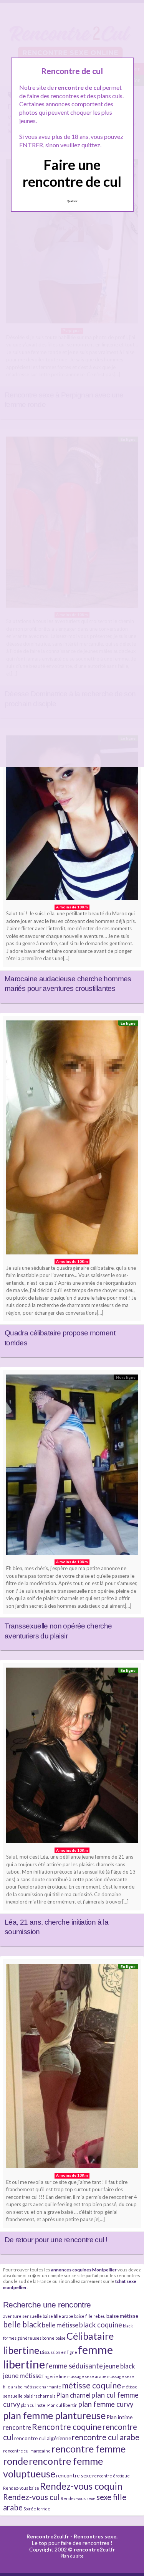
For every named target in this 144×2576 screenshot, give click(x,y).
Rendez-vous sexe (78, 2498)
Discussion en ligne (59, 2352)
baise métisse (122, 2316)
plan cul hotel (34, 2405)
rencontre (17, 2427)
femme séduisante (74, 2366)
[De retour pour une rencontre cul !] (72, 2068)
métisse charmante (42, 2387)
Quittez (72, 201)
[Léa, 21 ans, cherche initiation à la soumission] (72, 1757)
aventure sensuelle (22, 2316)
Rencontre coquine (67, 2427)
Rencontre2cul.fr (48, 2536)
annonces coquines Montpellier (84, 2269)
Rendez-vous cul (31, 2497)
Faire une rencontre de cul (72, 173)
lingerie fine (54, 2376)
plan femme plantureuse (54, 2415)
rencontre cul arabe (106, 2437)
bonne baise (54, 2338)
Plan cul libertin (62, 2405)
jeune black (119, 2366)
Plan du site (72, 2556)
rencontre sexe (74, 2475)
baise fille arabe (58, 2316)
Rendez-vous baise (21, 2488)
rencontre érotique (111, 2476)
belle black (22, 2324)
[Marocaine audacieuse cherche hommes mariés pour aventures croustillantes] (72, 820)
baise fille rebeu (90, 2316)
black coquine (101, 2325)
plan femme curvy (106, 2404)
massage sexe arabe (87, 2376)
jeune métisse (22, 2376)
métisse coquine (92, 2385)
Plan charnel (73, 2395)
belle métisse (60, 2325)
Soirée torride (37, 2509)
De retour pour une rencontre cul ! (56, 2240)
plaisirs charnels (39, 2396)
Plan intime (119, 2417)
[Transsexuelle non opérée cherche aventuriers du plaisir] (72, 1467)
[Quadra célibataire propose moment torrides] (72, 1139)
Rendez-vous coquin (81, 2486)
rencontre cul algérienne (43, 2438)
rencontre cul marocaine (27, 2451)
